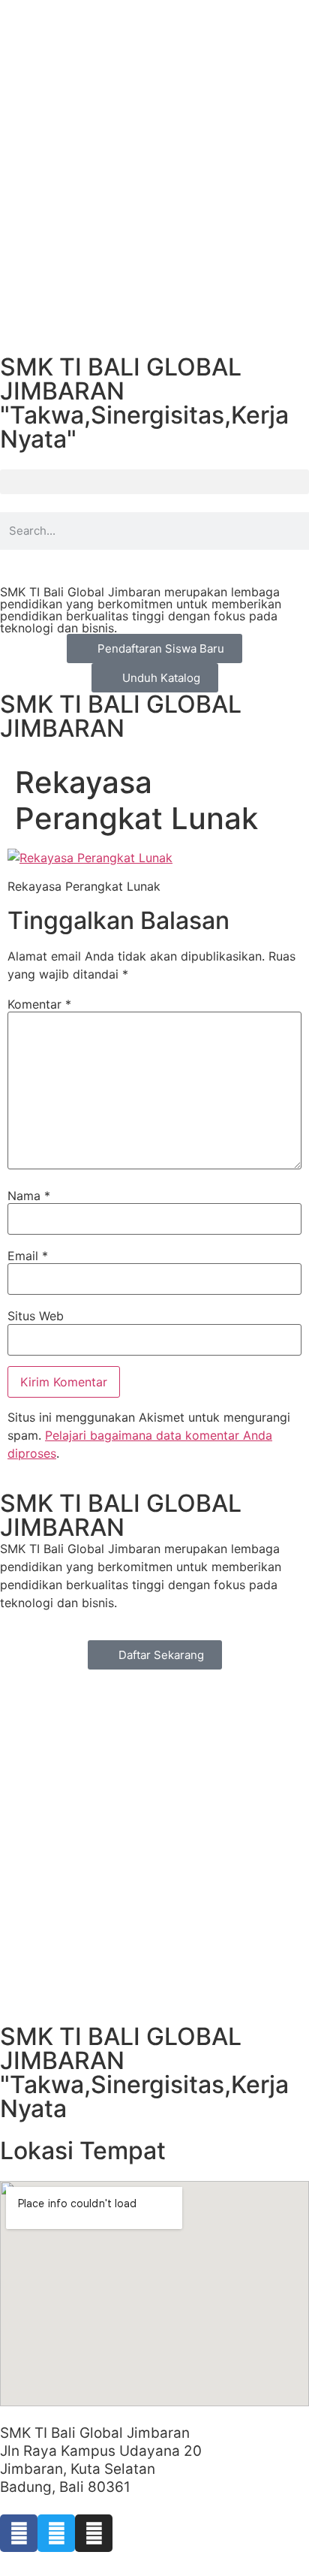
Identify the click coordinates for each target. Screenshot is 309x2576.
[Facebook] (19, 2533)
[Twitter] (56, 2533)
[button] (154, 482)
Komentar (39, 1004)
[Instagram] (94, 2533)
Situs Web (36, 1316)
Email (28, 1256)
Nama (29, 1196)
